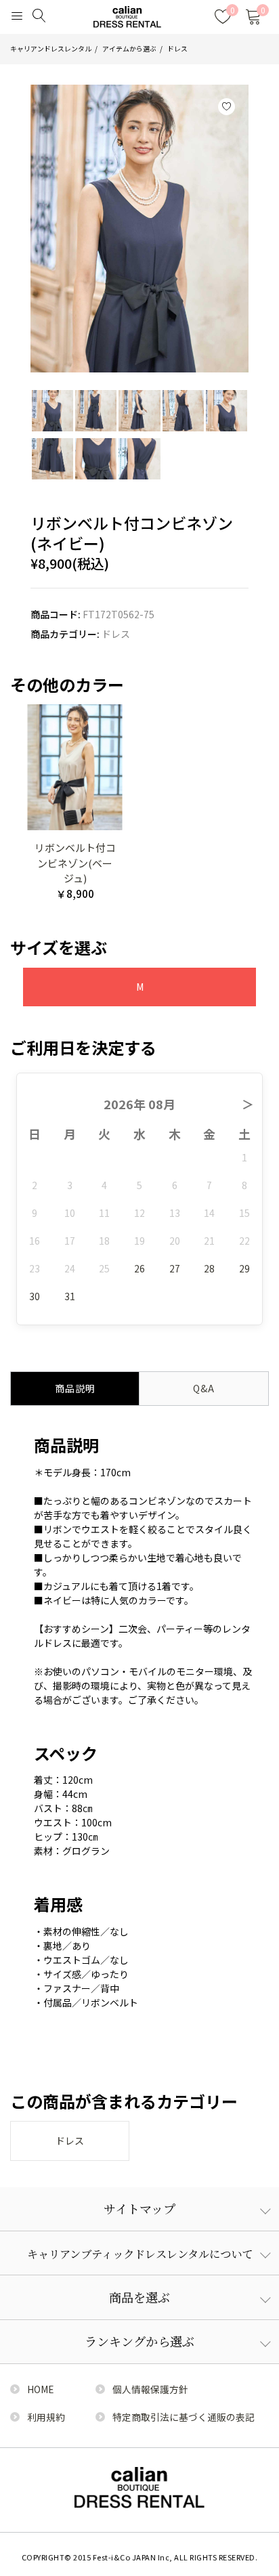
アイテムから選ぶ (129, 49)
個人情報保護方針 (150, 2389)
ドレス (177, 49)
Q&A (204, 1388)
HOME (40, 2389)
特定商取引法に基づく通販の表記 (184, 2417)
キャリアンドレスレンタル (51, 49)
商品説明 (75, 1388)
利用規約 (46, 2417)
